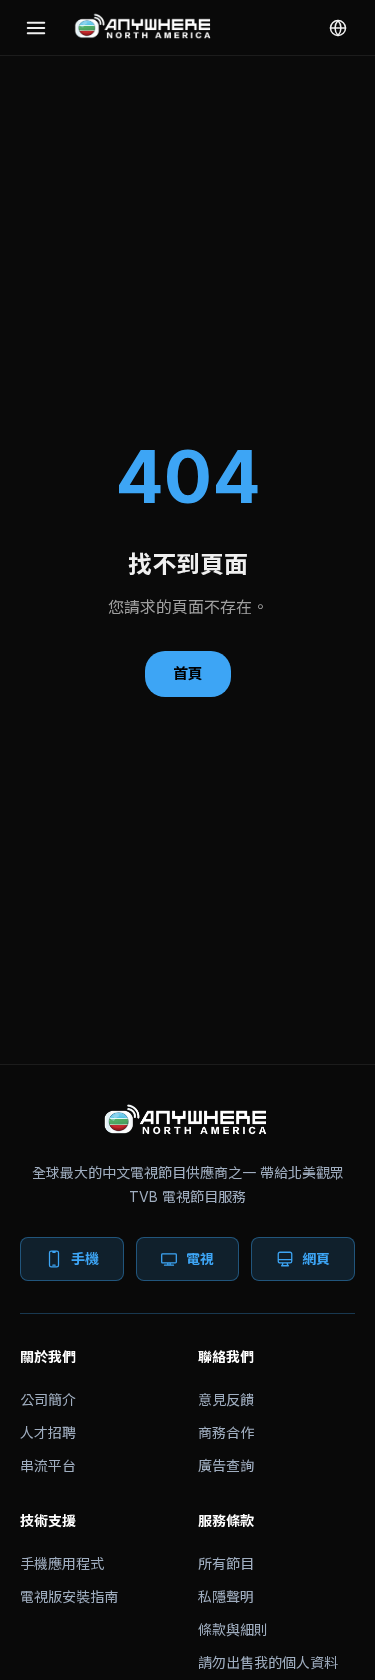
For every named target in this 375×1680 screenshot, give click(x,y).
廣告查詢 (226, 1465)
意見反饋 (226, 1399)
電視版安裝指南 (69, 1596)
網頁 (316, 1258)
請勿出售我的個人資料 (268, 1662)
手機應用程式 (62, 1563)
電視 (200, 1258)
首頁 (188, 673)
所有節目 (226, 1563)
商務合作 (226, 1432)
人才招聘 (48, 1432)
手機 (85, 1258)
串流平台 (48, 1465)
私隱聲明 (226, 1596)
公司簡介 (48, 1399)
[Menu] (36, 28)
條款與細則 (233, 1629)
